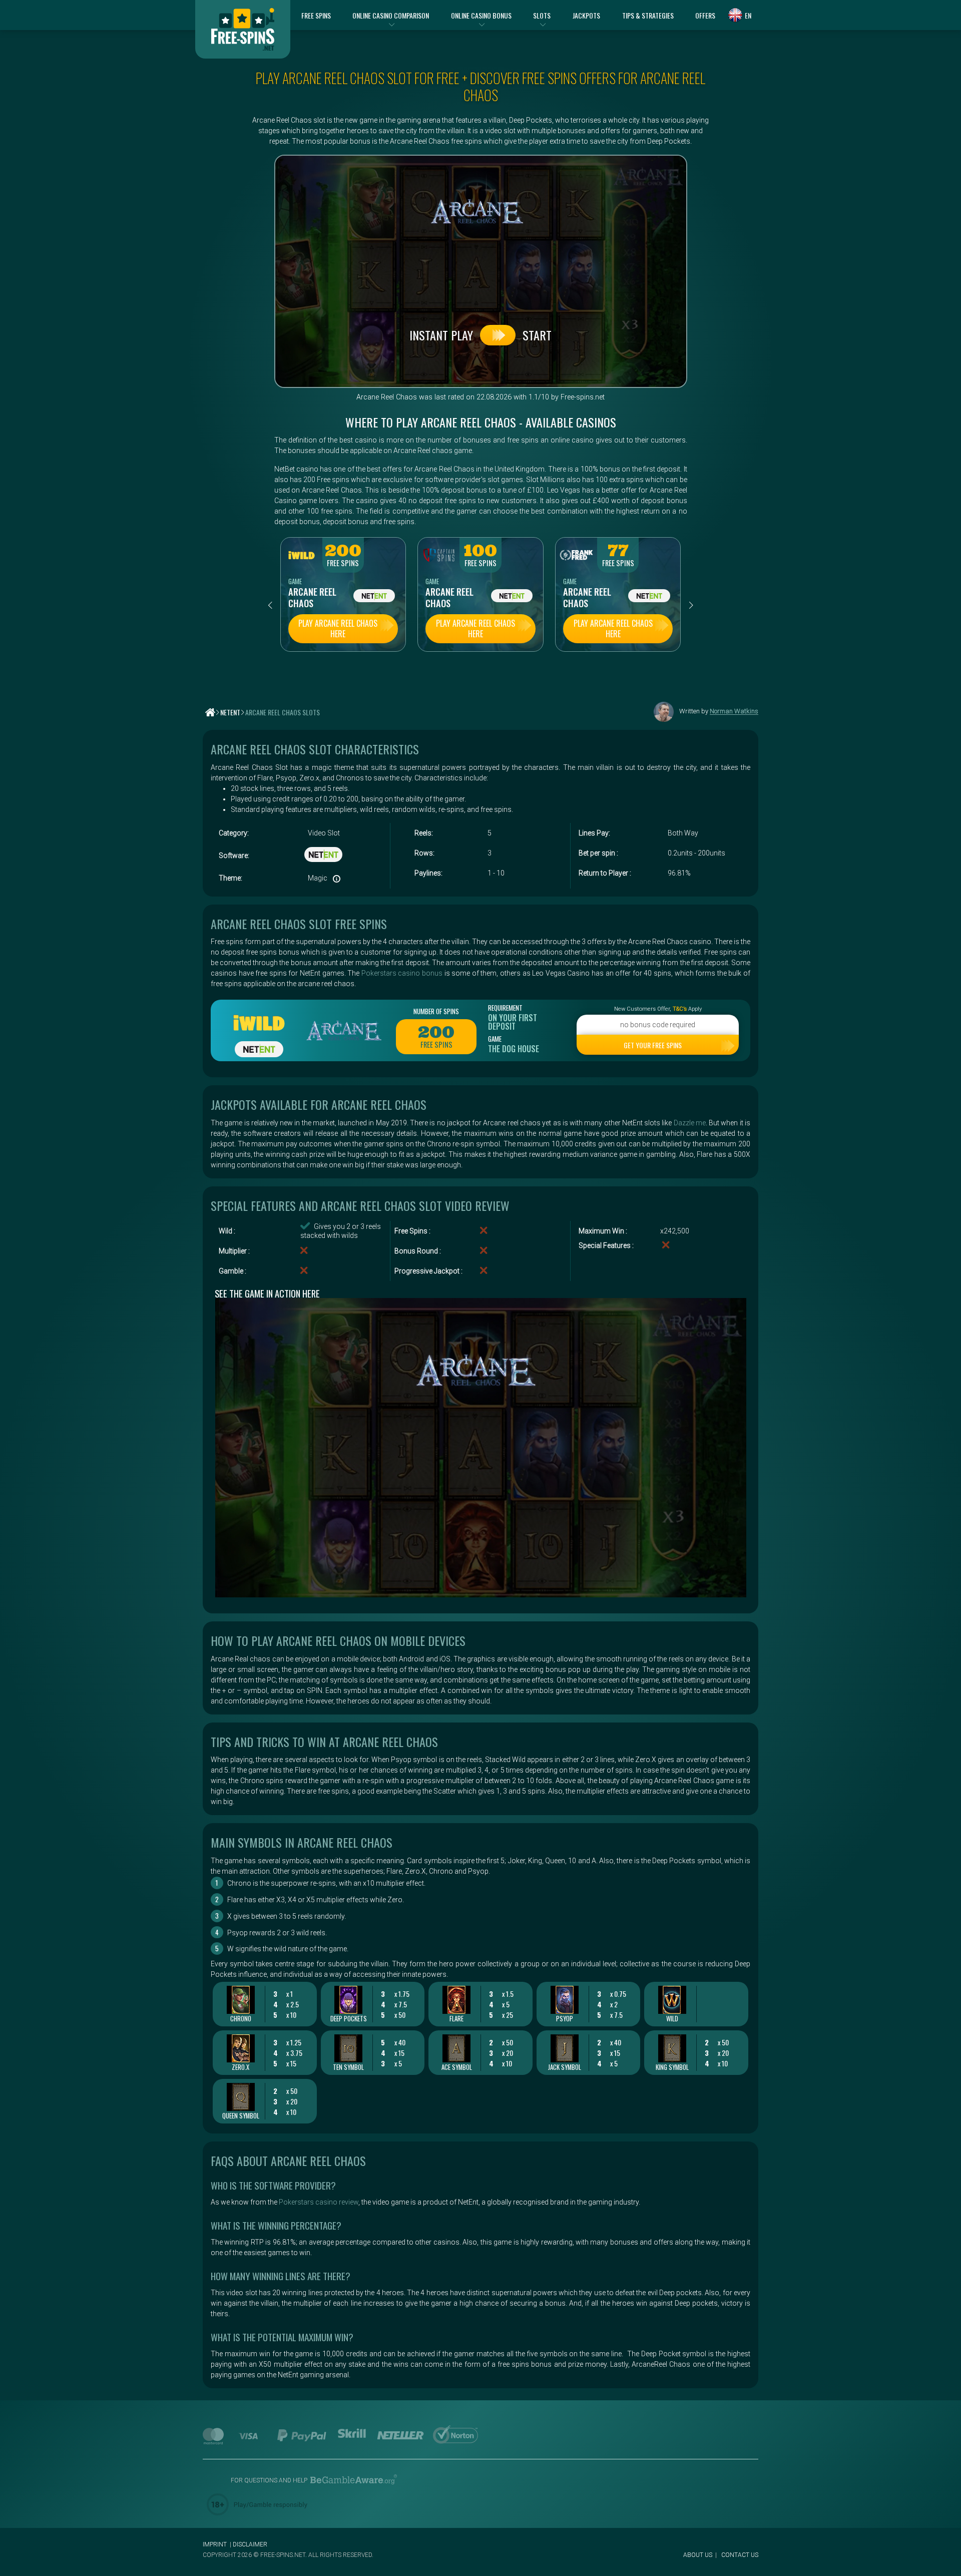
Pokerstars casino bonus (402, 973)
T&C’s (680, 1009)
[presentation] (270, 605)
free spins (343, 563)
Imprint (215, 2544)
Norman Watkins (734, 712)
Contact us (740, 2555)
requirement (505, 1008)
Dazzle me (690, 1123)
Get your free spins (653, 1045)
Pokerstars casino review (319, 2202)
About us (698, 2555)
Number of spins (436, 1011)
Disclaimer (250, 2544)
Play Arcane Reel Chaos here (338, 628)
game (295, 581)
